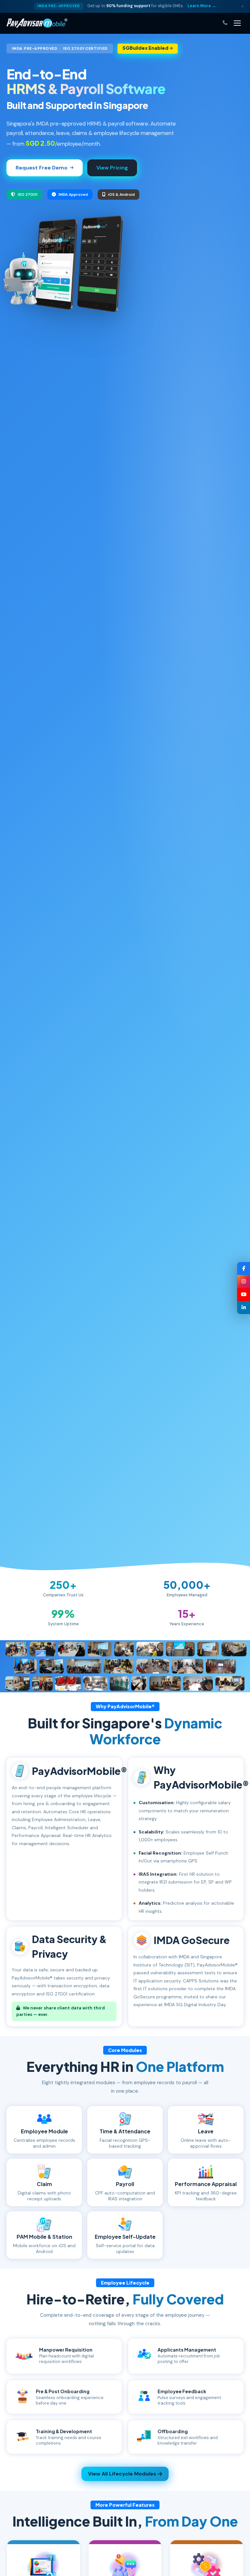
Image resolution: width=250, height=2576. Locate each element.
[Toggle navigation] (237, 23)
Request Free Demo (42, 168)
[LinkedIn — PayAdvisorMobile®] (243, 1308)
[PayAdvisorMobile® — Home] (37, 23)
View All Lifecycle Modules (122, 2474)
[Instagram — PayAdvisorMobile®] (243, 1281)
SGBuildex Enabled (146, 48)
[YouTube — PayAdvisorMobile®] (243, 1295)
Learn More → (202, 6)
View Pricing (112, 168)
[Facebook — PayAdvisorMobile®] (243, 1268)
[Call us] (225, 23)
